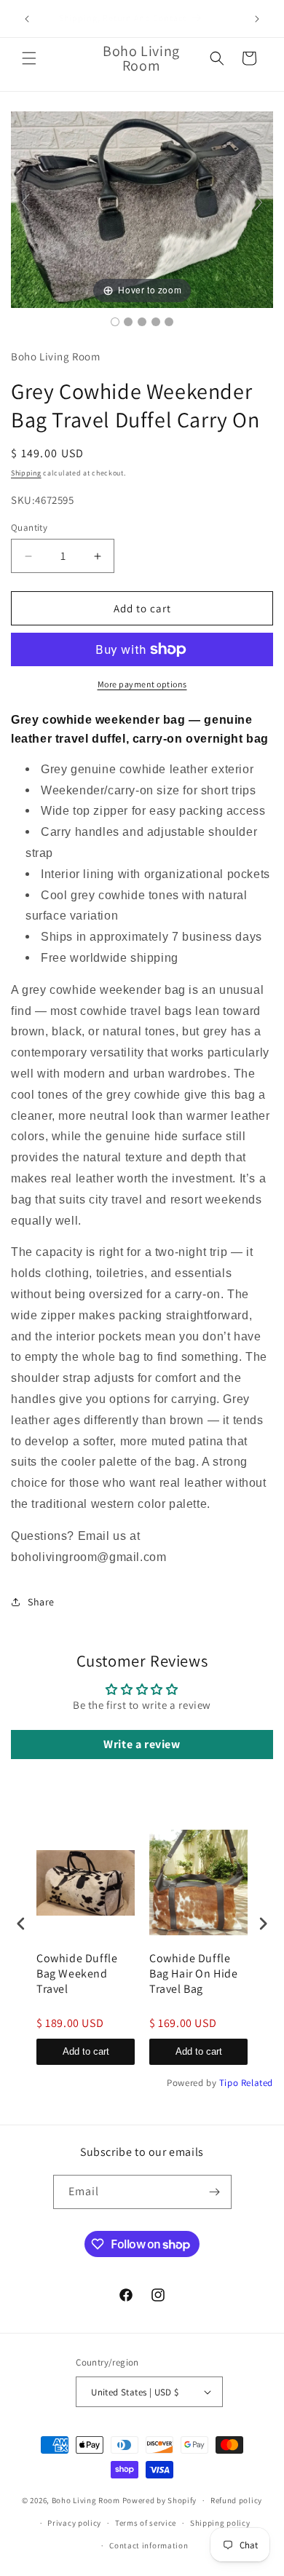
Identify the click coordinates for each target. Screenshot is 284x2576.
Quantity (29, 528)
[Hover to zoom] (142, 209)
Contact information (149, 2545)
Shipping (26, 473)
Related (257, 2083)
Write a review (142, 1744)
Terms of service (146, 2523)
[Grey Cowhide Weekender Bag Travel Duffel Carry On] (115, 322)
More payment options (142, 684)
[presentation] (21, 1923)
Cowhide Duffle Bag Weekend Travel (77, 1974)
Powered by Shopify (160, 2500)
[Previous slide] (25, 202)
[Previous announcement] (27, 19)
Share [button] (41, 1602)
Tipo (229, 2083)
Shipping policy (220, 2523)
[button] (29, 58)
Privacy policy (74, 2523)
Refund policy (236, 2500)
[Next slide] (259, 202)
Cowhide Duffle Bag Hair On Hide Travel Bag (194, 1974)
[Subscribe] (215, 2192)
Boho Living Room (86, 2500)
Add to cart (86, 2051)
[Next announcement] (257, 19)
